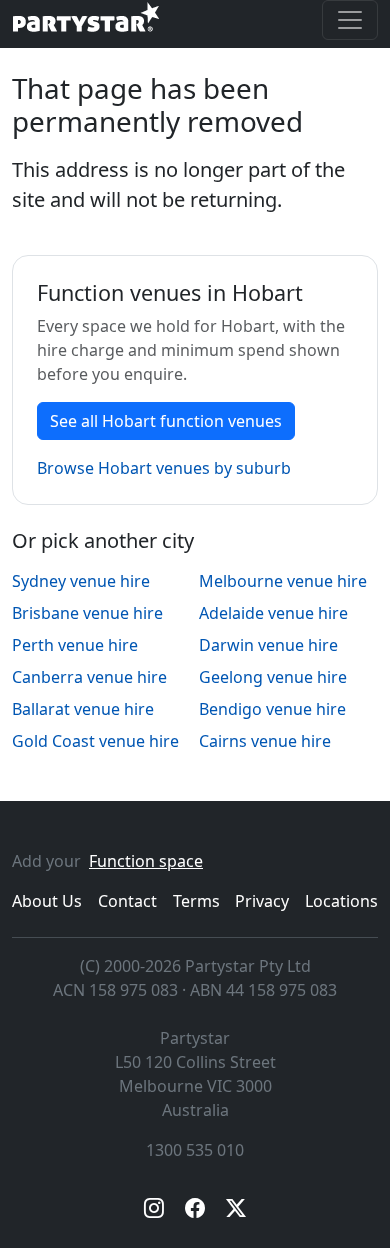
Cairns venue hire (265, 741)
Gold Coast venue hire (95, 741)
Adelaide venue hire (273, 613)
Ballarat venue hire (83, 709)
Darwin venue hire (268, 645)
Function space (146, 861)
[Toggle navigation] (350, 20)
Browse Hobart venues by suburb (164, 468)
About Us (47, 901)
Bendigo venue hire (272, 709)
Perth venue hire (75, 645)
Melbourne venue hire (283, 581)
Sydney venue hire (81, 581)
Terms (196, 901)
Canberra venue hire (89, 677)
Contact (127, 901)
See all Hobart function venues (166, 421)
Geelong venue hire (273, 677)
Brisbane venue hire (87, 613)
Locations (341, 901)
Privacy (262, 901)
